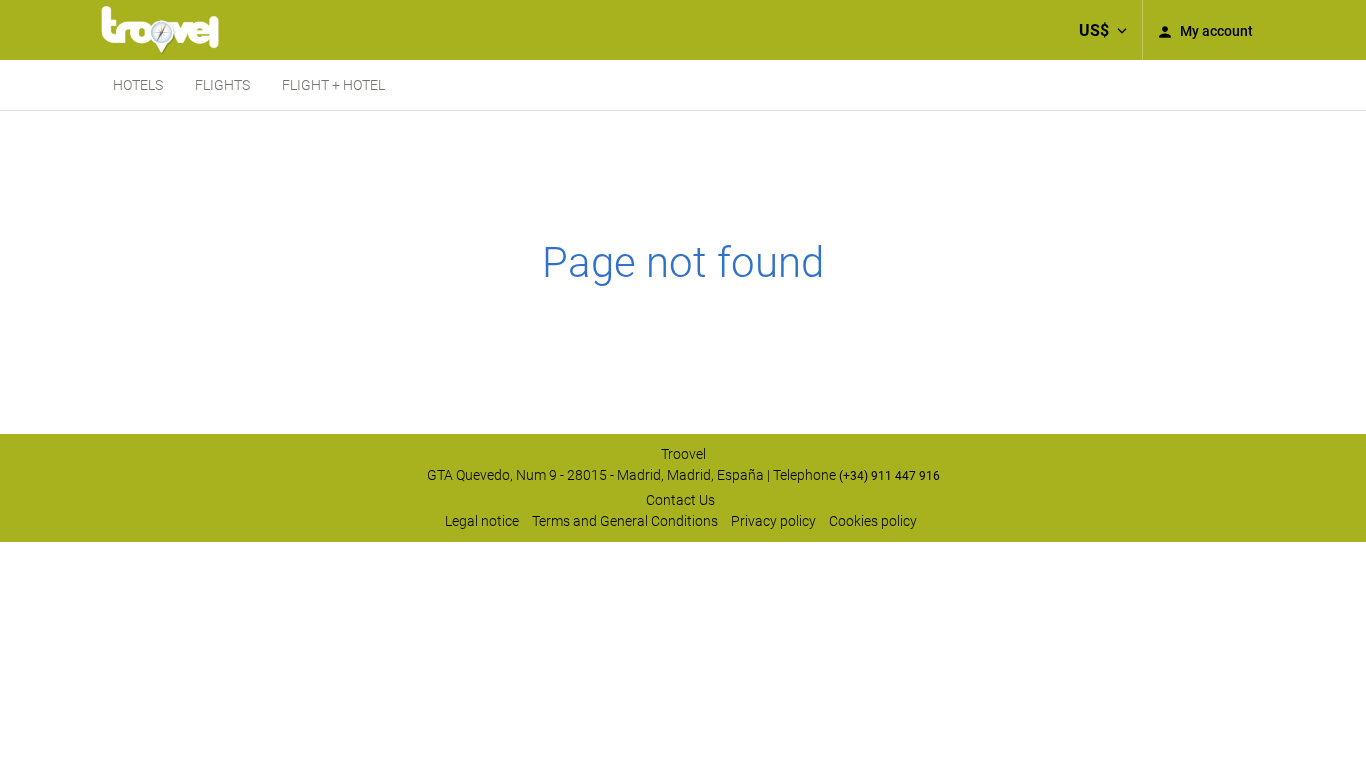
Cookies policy (873, 521)
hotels (138, 85)
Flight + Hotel (333, 85)
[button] (1103, 30)
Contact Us (680, 500)
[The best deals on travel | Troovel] (160, 30)
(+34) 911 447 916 (889, 476)
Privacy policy (773, 521)
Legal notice (482, 521)
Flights (222, 85)
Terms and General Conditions (625, 521)
